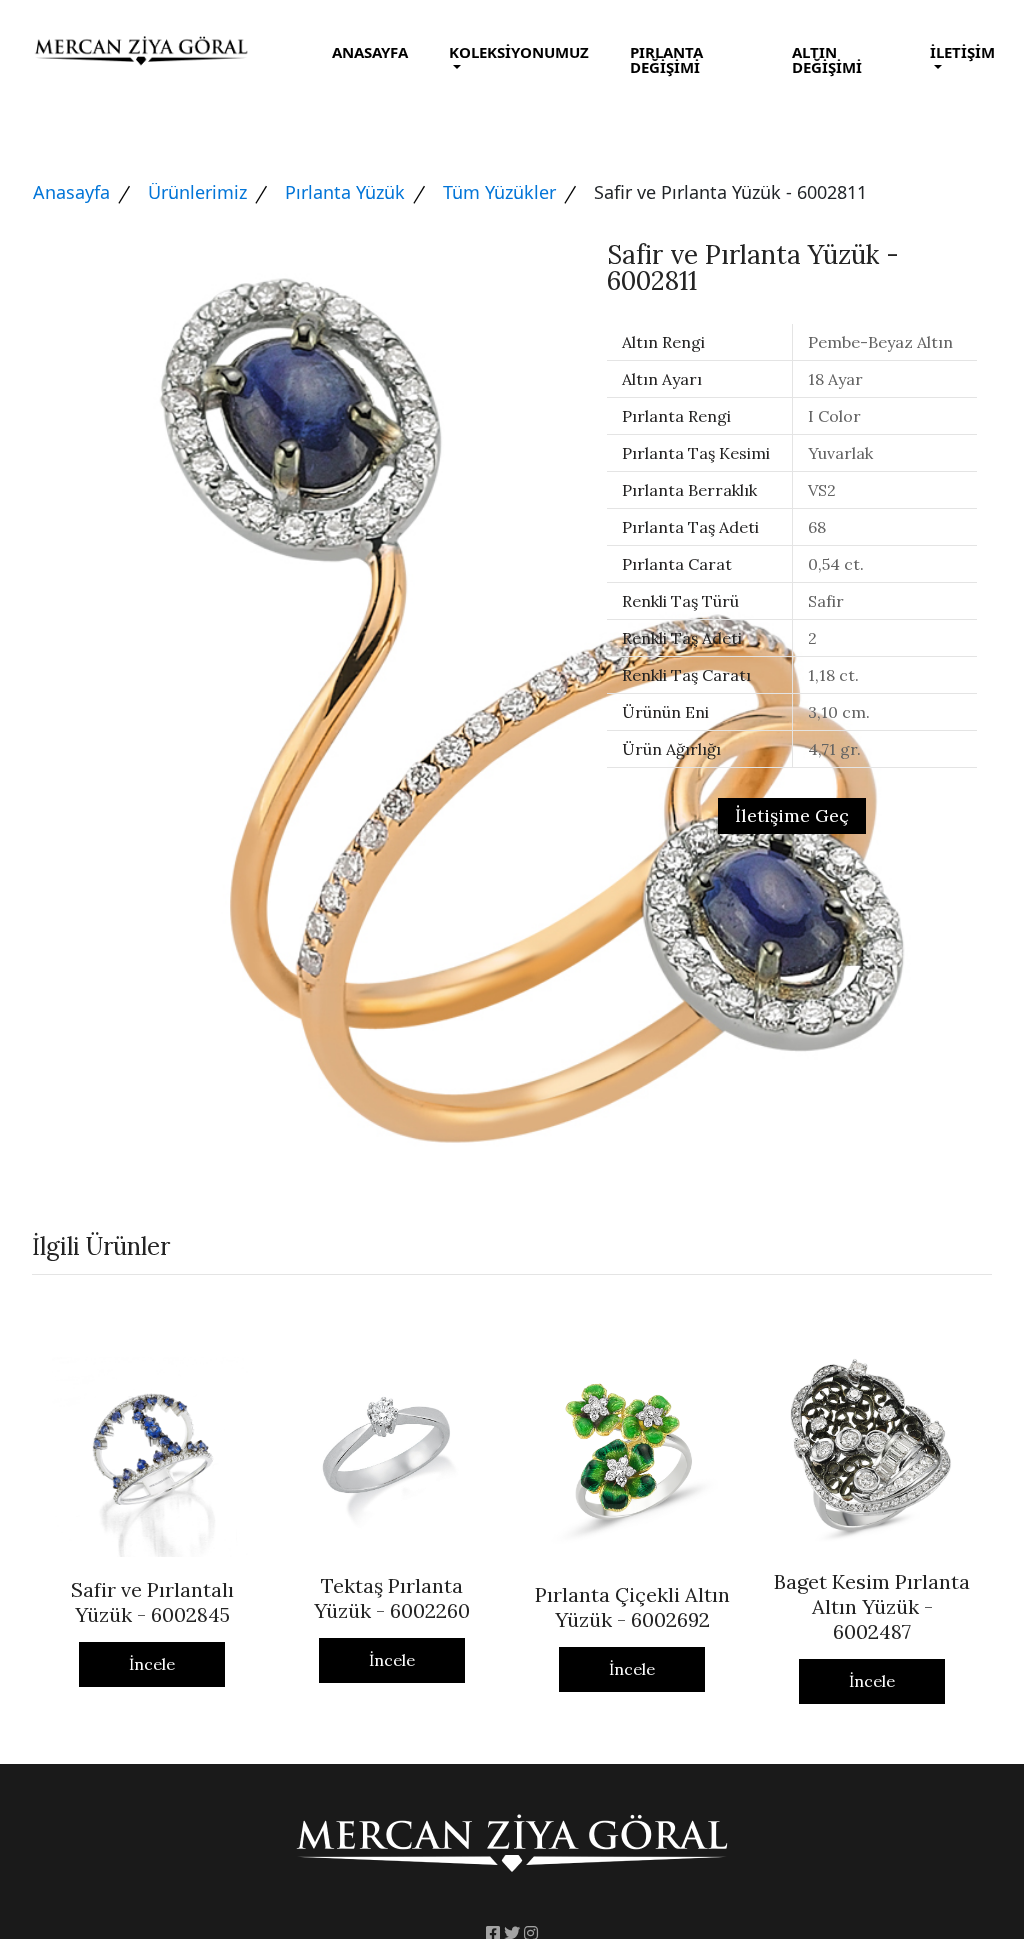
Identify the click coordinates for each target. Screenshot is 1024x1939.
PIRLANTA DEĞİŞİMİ (666, 59)
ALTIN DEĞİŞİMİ (827, 59)
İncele (152, 1664)
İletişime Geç (792, 815)
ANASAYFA (370, 52)
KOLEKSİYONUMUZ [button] (519, 52)
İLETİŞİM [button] (962, 52)
